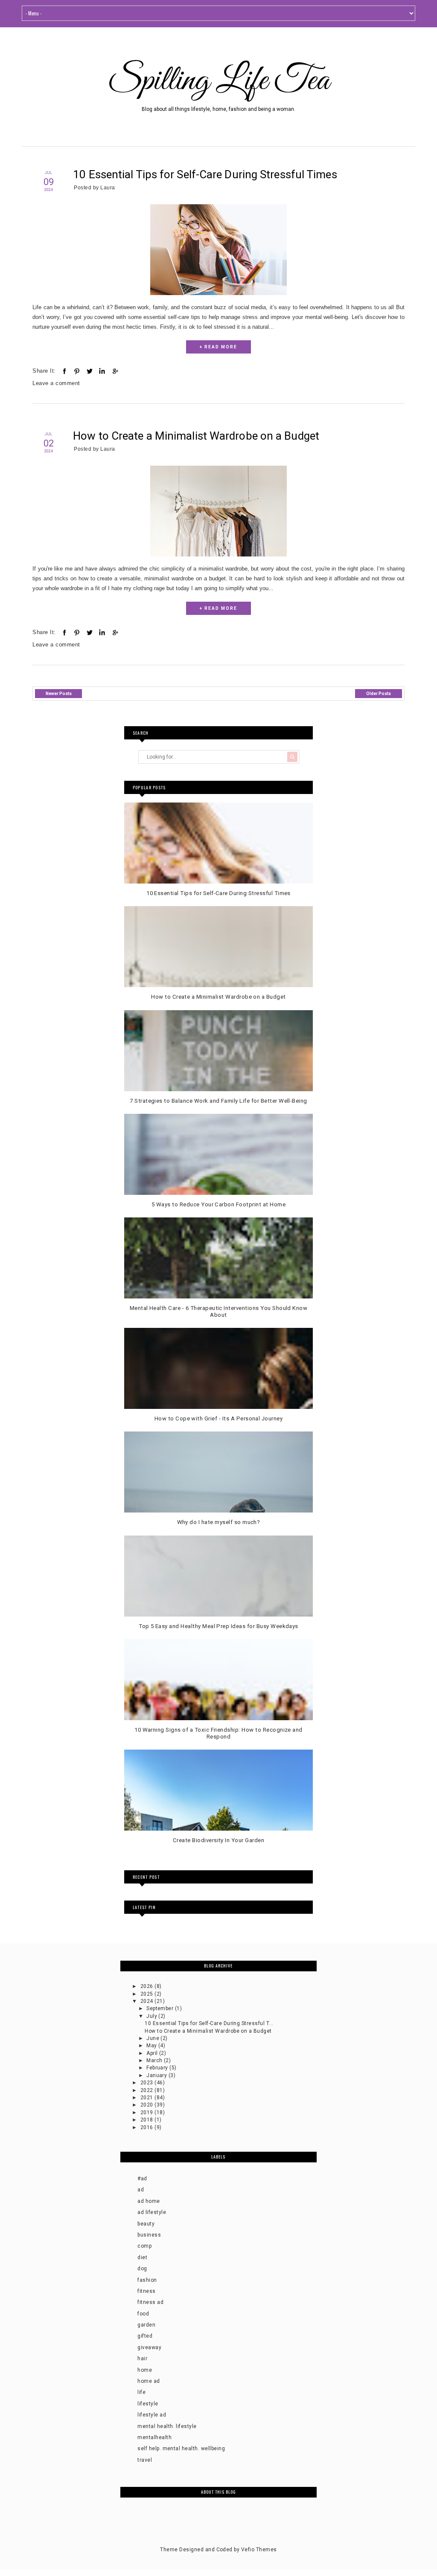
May (152, 2046)
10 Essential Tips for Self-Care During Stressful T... (209, 2023)
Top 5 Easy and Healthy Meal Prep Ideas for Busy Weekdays (218, 1626)
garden (146, 2325)
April (153, 2053)
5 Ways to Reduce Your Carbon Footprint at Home (218, 1204)
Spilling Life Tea (218, 81)
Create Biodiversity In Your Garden (218, 1840)
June (153, 2038)
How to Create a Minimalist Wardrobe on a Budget (196, 436)
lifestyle (148, 2404)
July (152, 2016)
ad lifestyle (152, 2212)
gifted (145, 2336)
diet (142, 2257)
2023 (147, 2083)
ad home (149, 2201)
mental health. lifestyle (167, 2426)
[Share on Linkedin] (102, 371)
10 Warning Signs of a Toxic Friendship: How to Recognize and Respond (218, 1733)
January (157, 2075)
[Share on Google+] (115, 371)
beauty (146, 2224)
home (145, 2370)
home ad (149, 2381)
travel (145, 2460)
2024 (147, 2001)
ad (141, 2190)
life (141, 2392)
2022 (147, 2090)
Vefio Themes (259, 2550)
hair (142, 2359)
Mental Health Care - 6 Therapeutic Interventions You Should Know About (219, 1311)
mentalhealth (154, 2437)
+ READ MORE (218, 347)
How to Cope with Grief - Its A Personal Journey (219, 1418)
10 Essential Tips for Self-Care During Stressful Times (205, 174)
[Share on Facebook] (64, 371)
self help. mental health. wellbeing (181, 2449)
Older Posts (379, 694)
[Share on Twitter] (90, 371)
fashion (147, 2280)
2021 (147, 2098)
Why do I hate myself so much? (219, 1522)
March (155, 2060)
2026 (147, 1986)
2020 (147, 2105)
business (149, 2235)
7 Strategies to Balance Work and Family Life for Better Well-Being (218, 1101)
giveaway (149, 2347)
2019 (147, 2112)
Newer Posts (59, 694)
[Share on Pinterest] (77, 371)
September (161, 2008)
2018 (147, 2120)
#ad (142, 2179)
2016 (147, 2127)
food (143, 2314)
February (158, 2068)
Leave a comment (56, 383)
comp (144, 2246)
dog (142, 2269)
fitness (146, 2291)
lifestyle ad (152, 2415)
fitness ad (150, 2302)
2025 (147, 1994)
